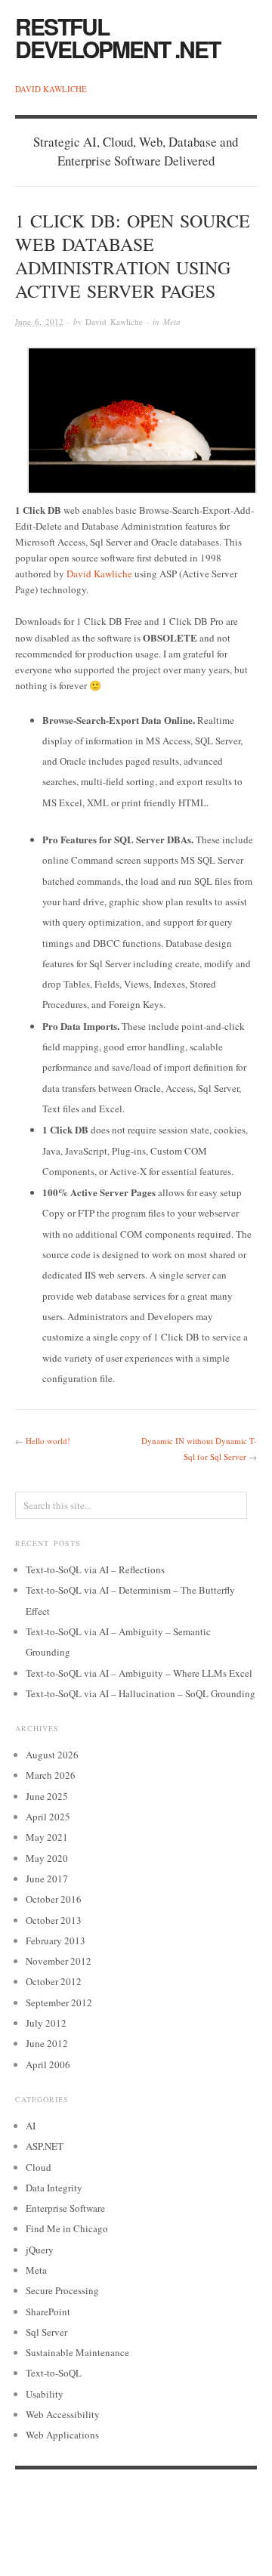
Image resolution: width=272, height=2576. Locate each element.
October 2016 (54, 1899)
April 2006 (48, 2064)
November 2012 (59, 1961)
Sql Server (46, 2332)
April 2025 (48, 1817)
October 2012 (54, 1981)
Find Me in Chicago (67, 2228)
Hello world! (48, 1441)
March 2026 (51, 1775)
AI (31, 2126)
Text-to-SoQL (54, 2373)
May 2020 (47, 1858)
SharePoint (48, 2312)
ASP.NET (45, 2146)
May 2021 (47, 1837)
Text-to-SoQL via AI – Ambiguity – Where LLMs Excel (139, 1673)
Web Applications (62, 2435)
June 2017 (47, 1879)
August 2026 (52, 1755)
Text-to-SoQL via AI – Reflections (95, 1569)
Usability (45, 2394)
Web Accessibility (63, 2414)
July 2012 (46, 2023)
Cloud (39, 2167)
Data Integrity (54, 2188)
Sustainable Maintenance (77, 2352)
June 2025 (47, 1796)
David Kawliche (51, 89)
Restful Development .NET (117, 37)
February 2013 (56, 1941)
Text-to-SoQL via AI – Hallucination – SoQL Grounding (141, 1693)
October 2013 (54, 1920)
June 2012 (47, 2043)
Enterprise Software (65, 2208)
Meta (172, 322)
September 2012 (59, 2002)
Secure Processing (62, 2290)
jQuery (40, 2250)
